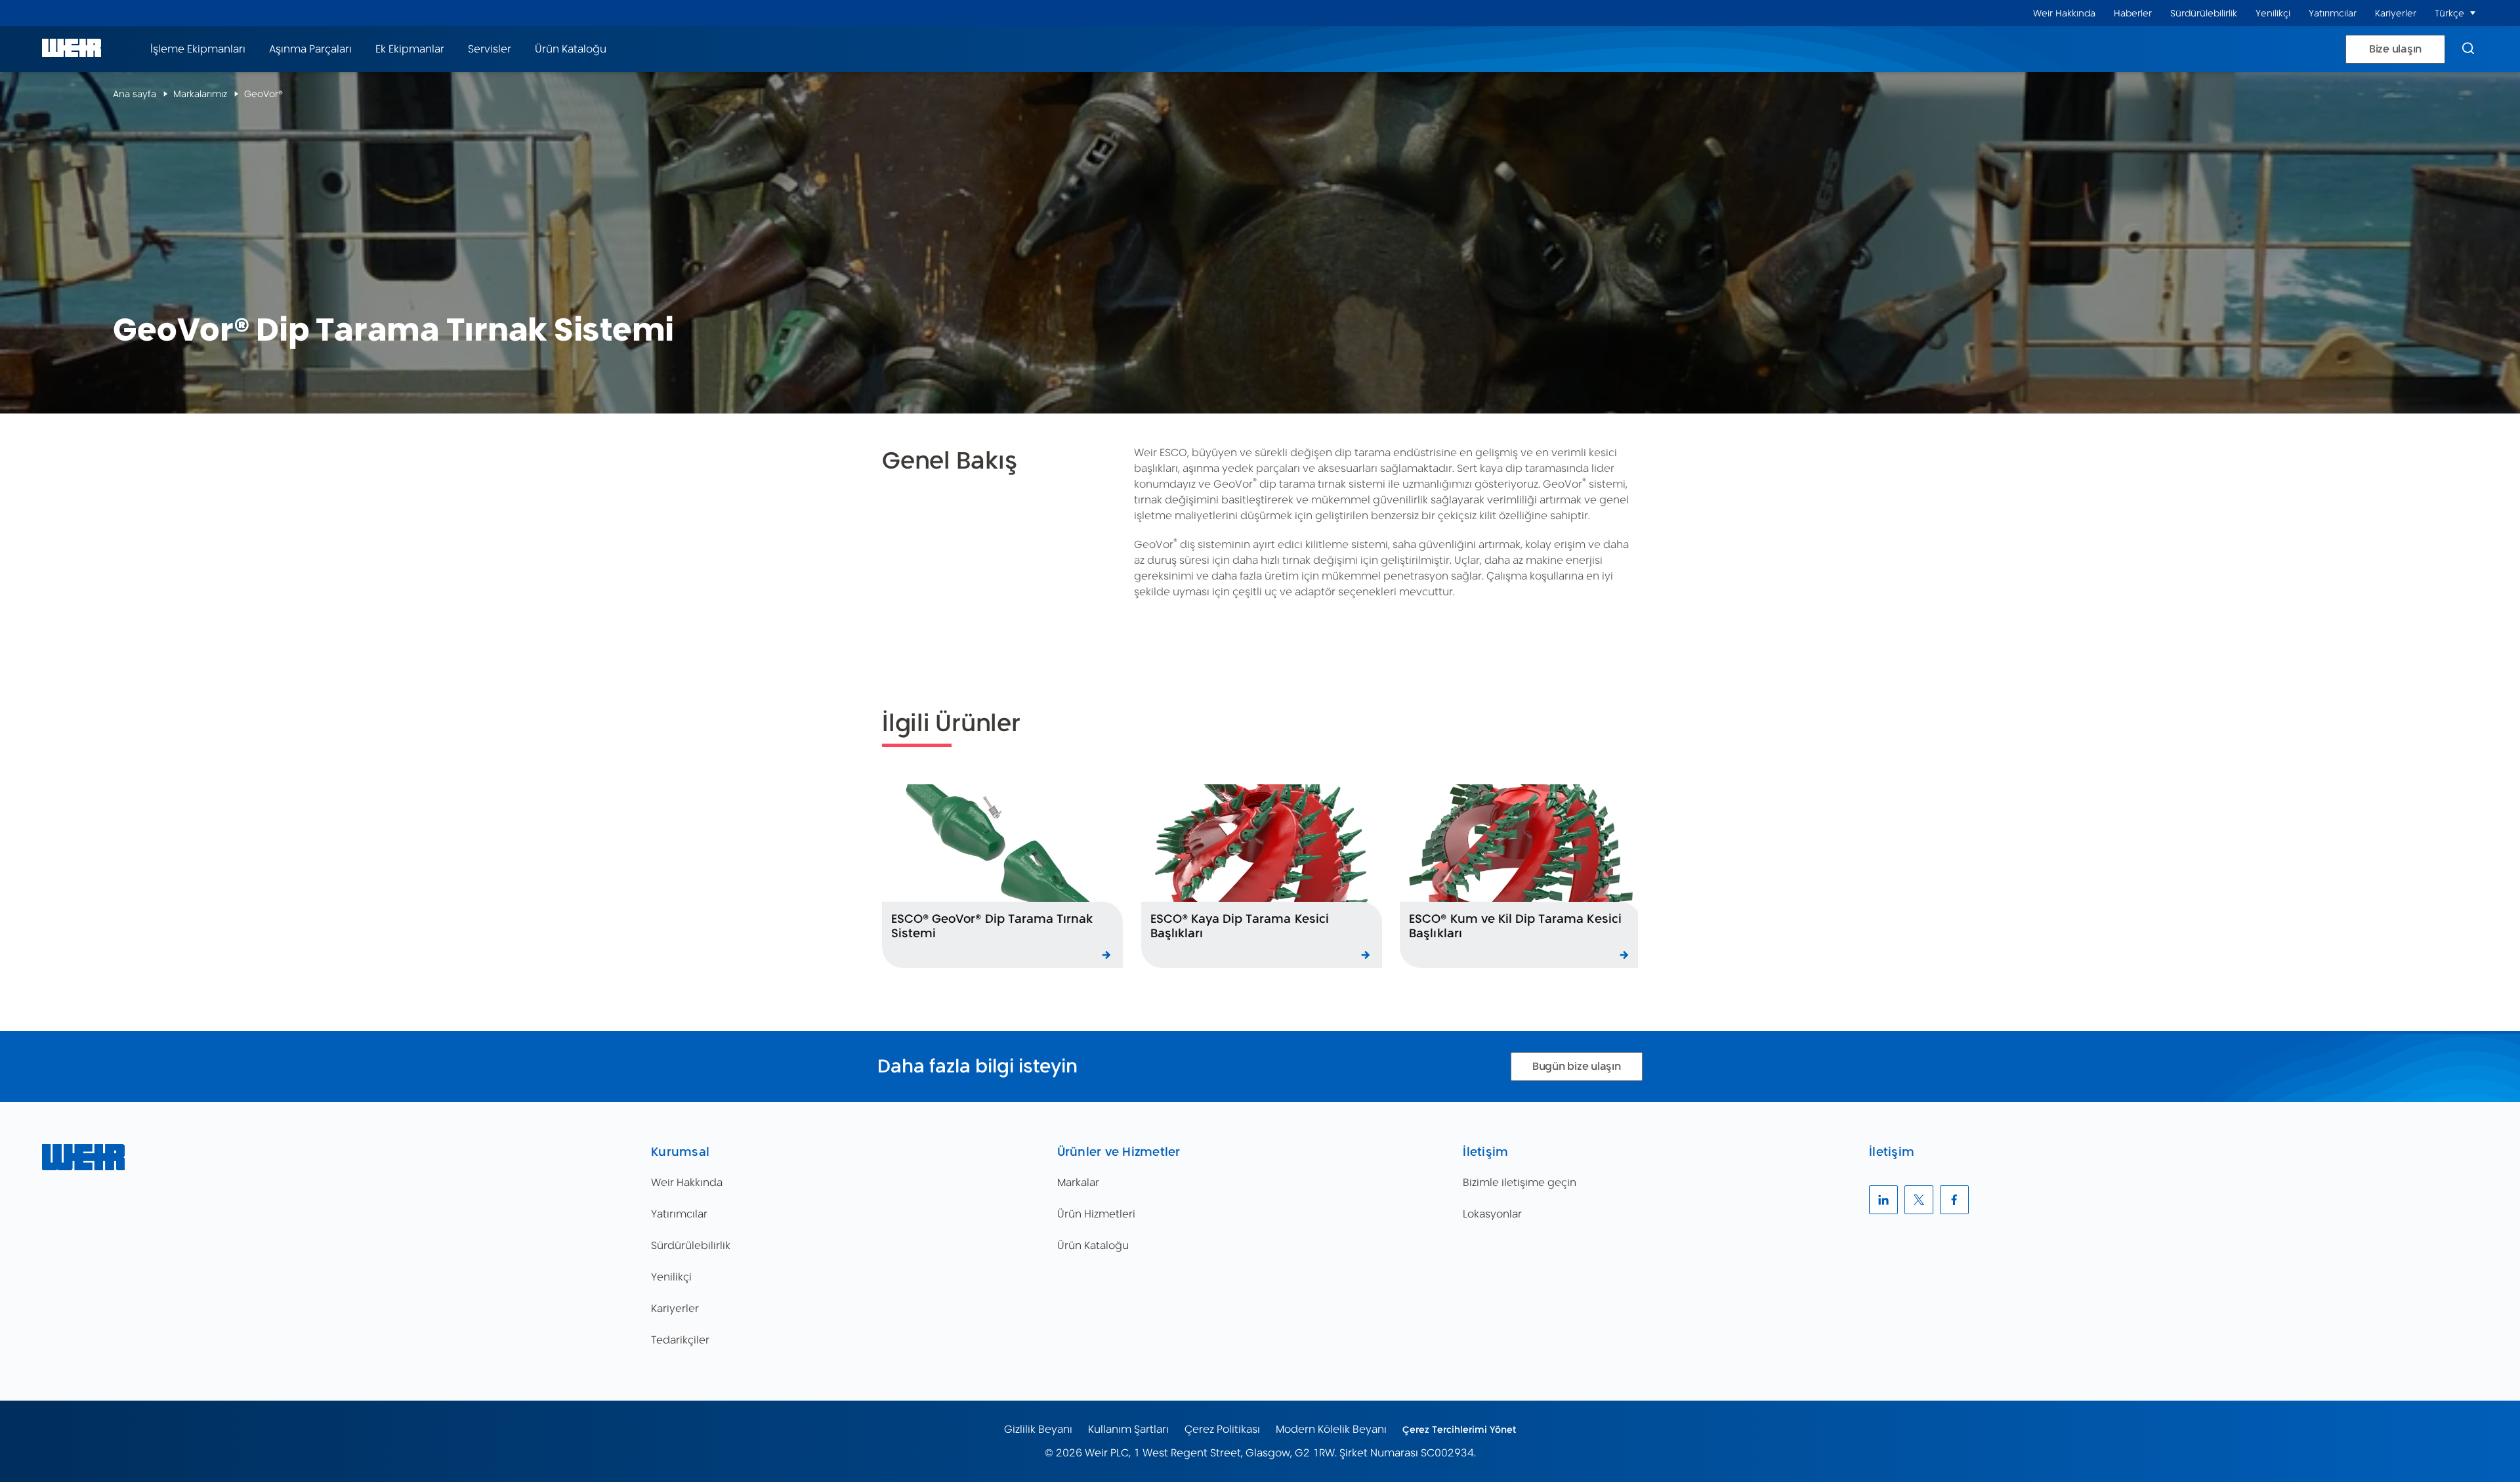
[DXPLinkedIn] (1883, 1200)
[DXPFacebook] (1954, 1200)
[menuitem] (2064, 13)
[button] (2473, 13)
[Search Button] (2468, 49)
